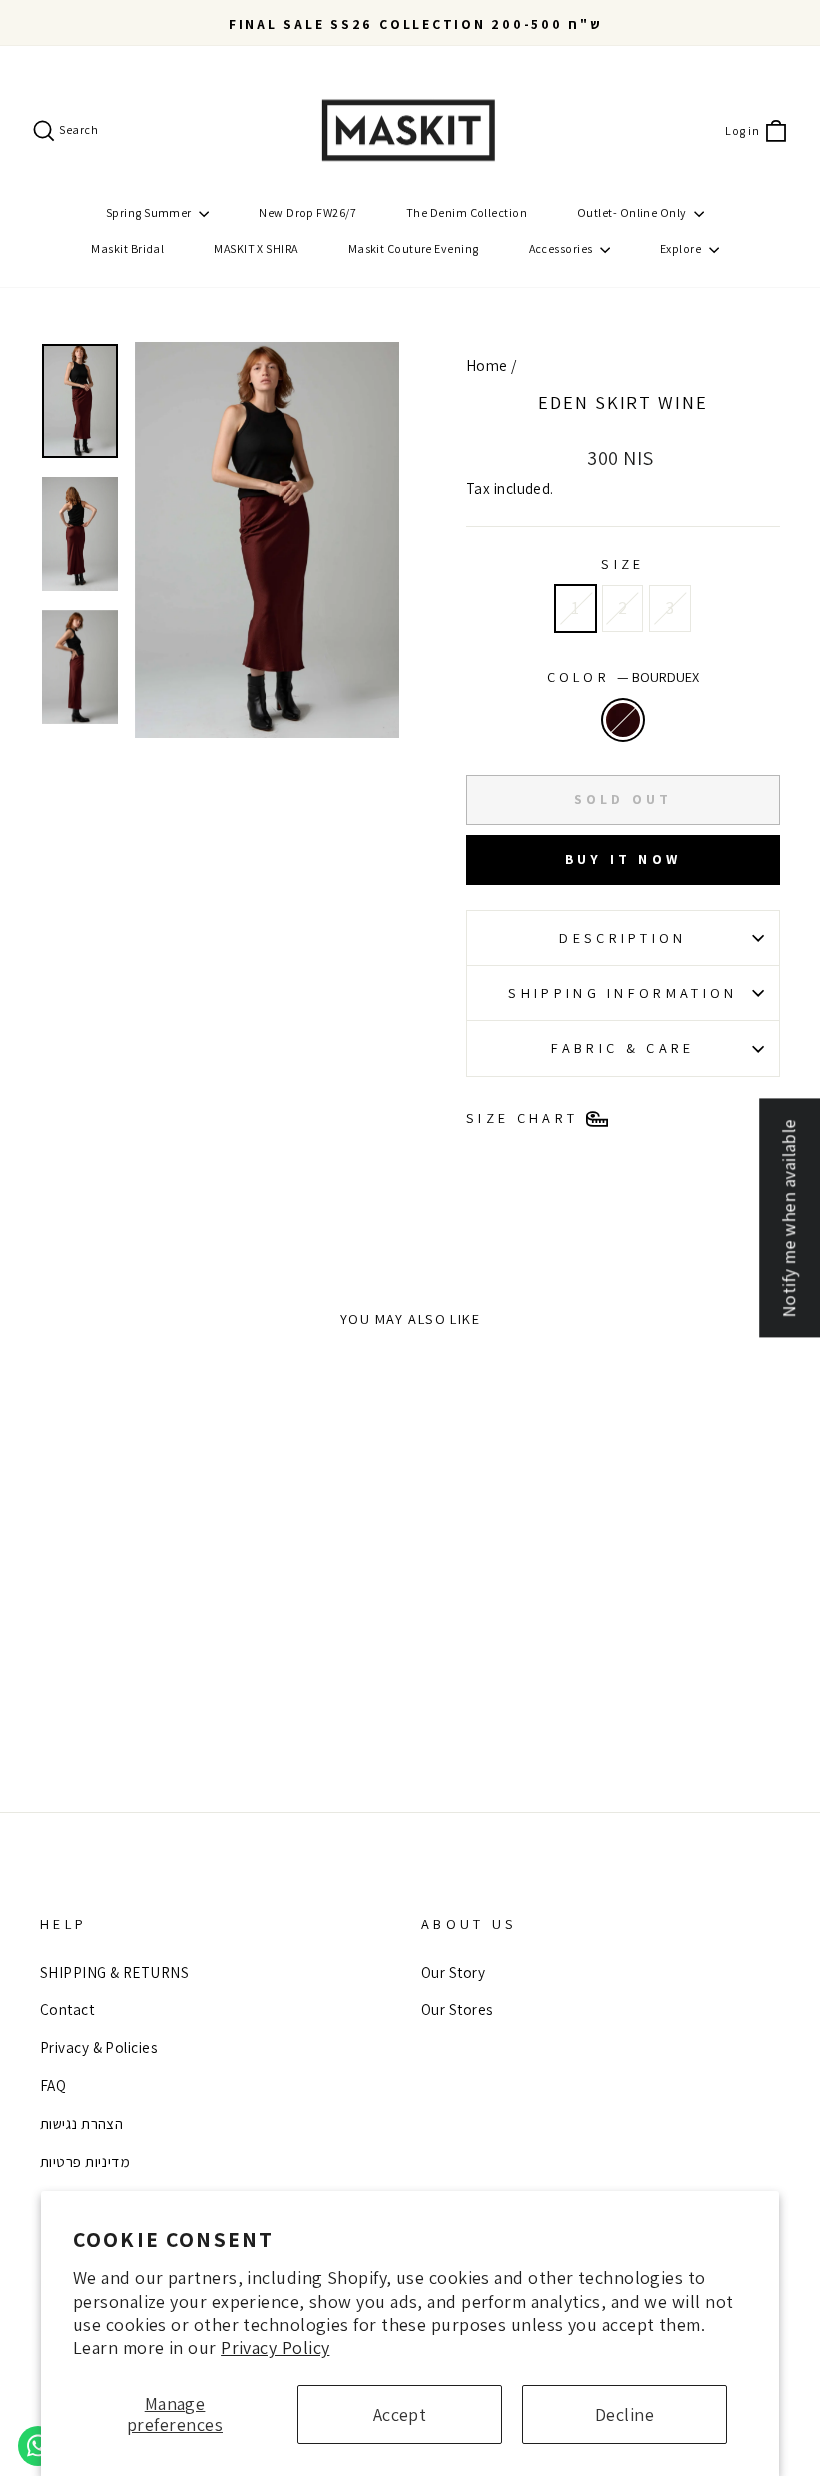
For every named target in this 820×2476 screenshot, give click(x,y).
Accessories (562, 248)
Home (487, 365)
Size (622, 563)
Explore (682, 248)
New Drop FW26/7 (307, 212)
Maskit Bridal (127, 248)
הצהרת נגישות (81, 2123)
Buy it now (623, 859)
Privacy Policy (275, 2347)
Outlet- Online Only (633, 212)
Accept (400, 2414)
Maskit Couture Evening (413, 248)
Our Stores (457, 2009)
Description (623, 937)
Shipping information (622, 992)
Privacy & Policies (98, 2047)
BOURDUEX (623, 720)
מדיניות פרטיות (85, 2161)
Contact (67, 2009)
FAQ (53, 2085)
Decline (624, 2414)
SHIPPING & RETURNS (114, 1972)
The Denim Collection (466, 212)
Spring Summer (150, 212)
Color (623, 676)
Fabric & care (622, 1047)
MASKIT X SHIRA (255, 248)
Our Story (453, 1972)
